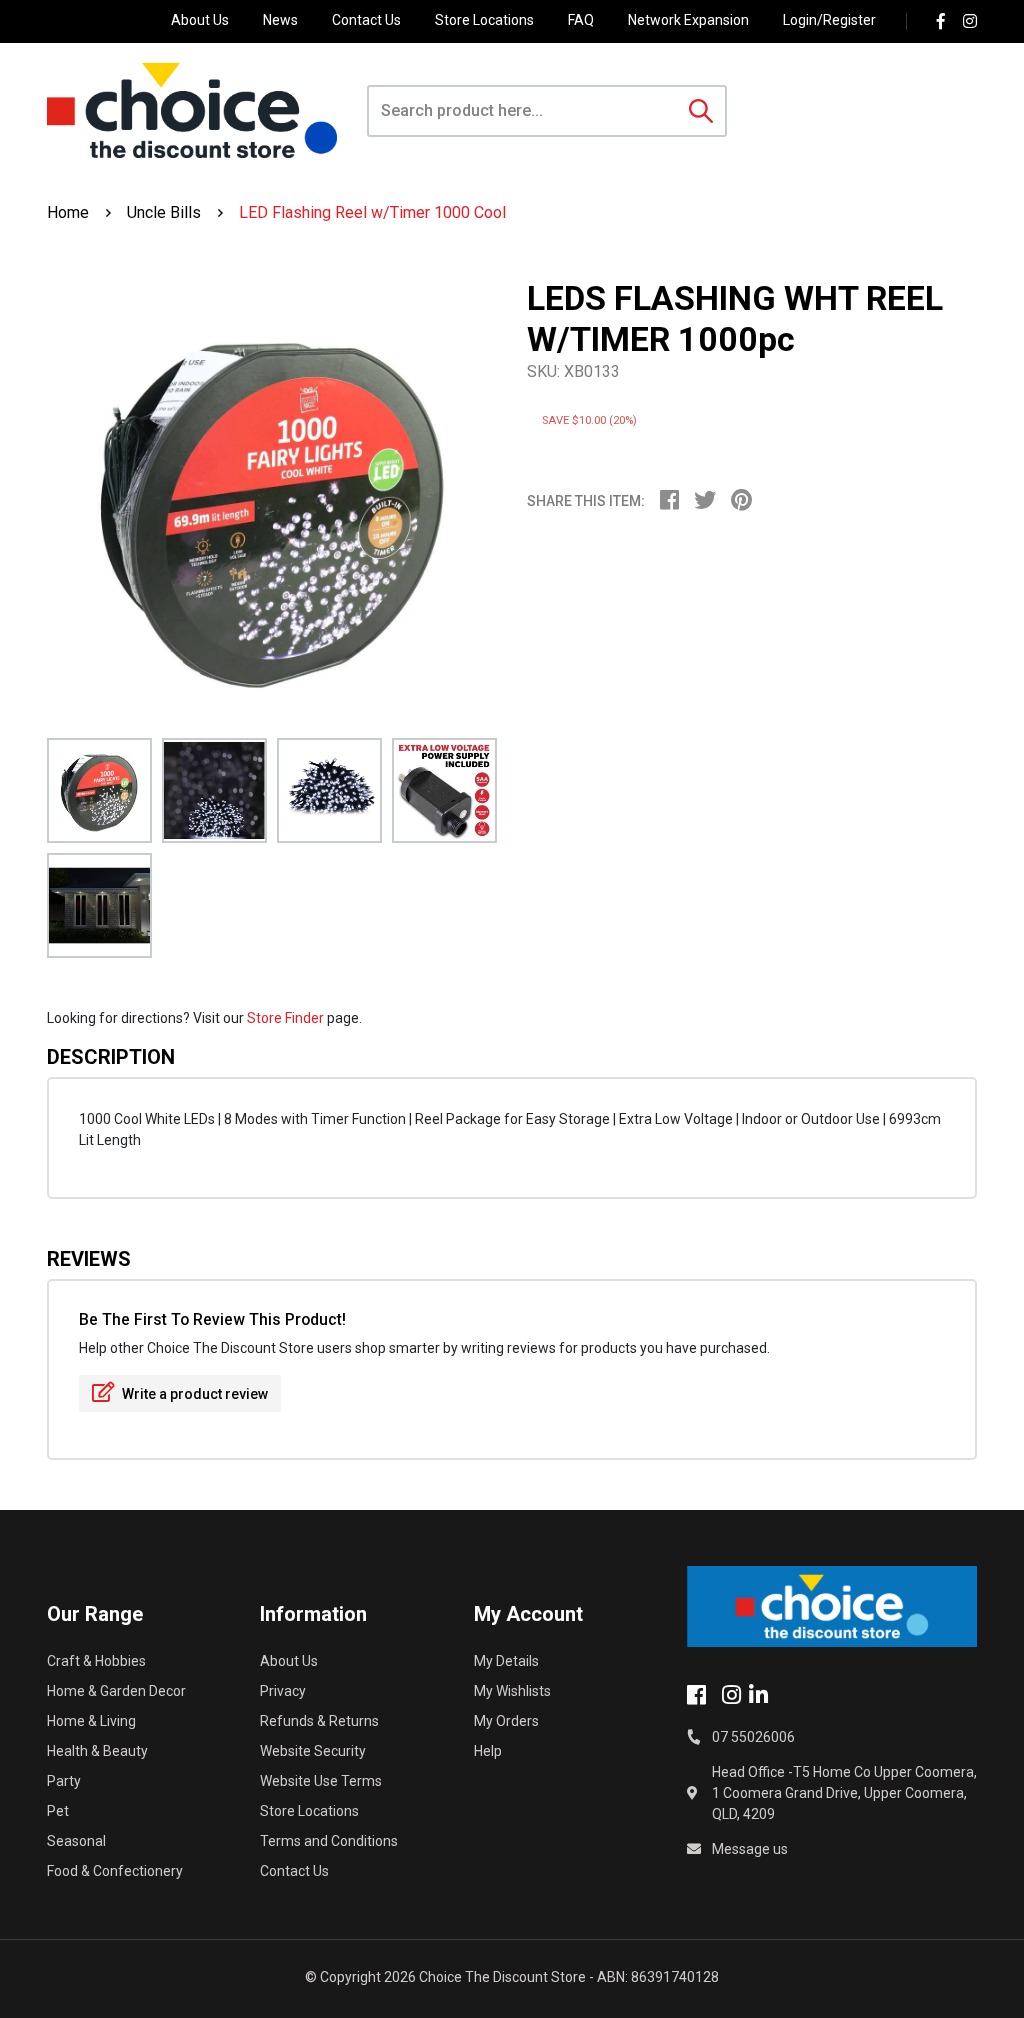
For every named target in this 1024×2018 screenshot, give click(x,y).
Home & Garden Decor (116, 1691)
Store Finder (285, 1018)
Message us (750, 1849)
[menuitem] (677, 503)
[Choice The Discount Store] (192, 110)
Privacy (283, 1691)
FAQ (581, 20)
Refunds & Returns (319, 1721)
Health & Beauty (97, 1751)
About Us (200, 20)
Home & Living (91, 1721)
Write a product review (193, 1394)
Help (488, 1751)
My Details (506, 1661)
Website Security (313, 1751)
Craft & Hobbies (96, 1661)
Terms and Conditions (329, 1841)
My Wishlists (512, 1691)
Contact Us (366, 20)
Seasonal (76, 1841)
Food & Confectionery (115, 1871)
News (280, 20)
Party (64, 1781)
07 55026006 (753, 1737)
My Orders (506, 1721)
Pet (58, 1811)
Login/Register (829, 20)
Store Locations (484, 20)
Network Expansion (688, 20)
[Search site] (701, 111)
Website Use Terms (321, 1781)
